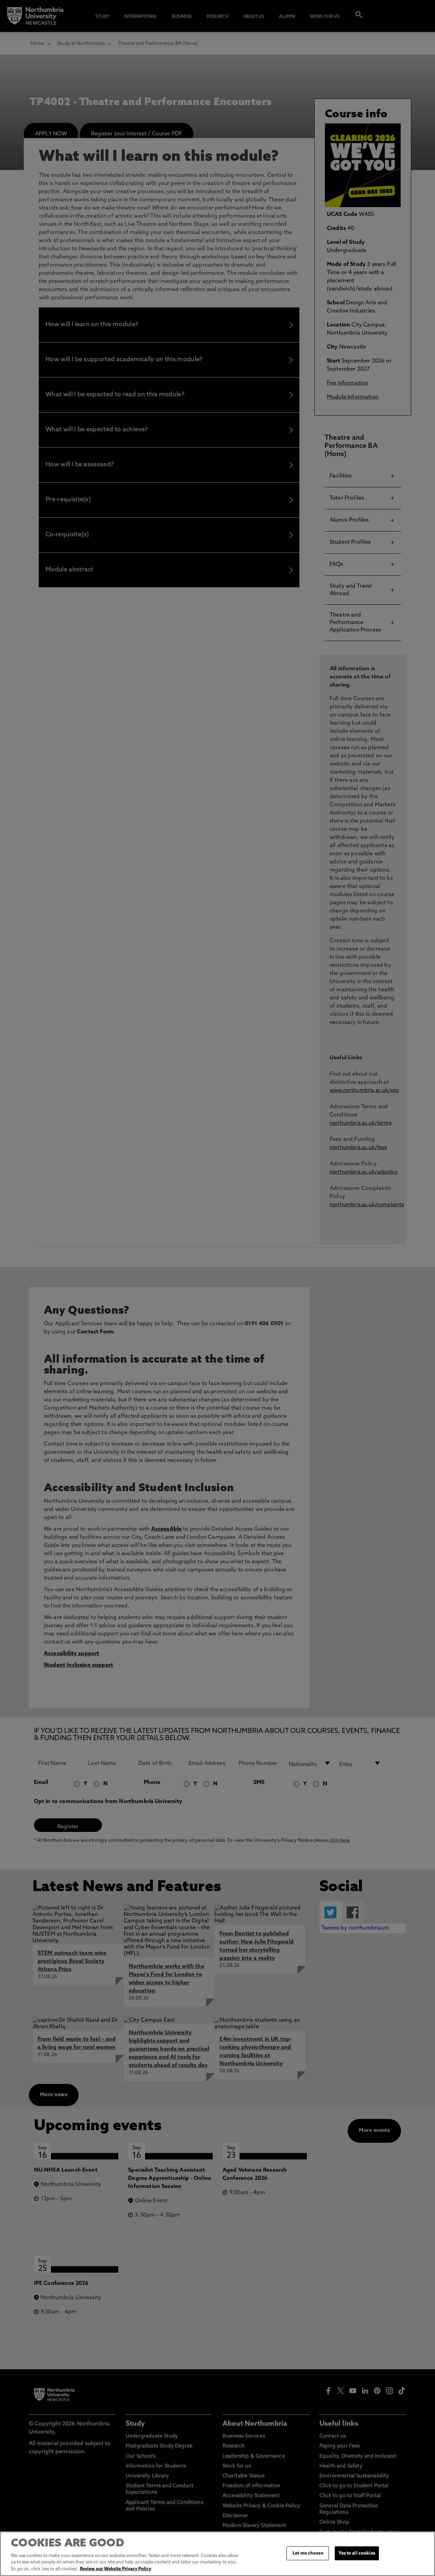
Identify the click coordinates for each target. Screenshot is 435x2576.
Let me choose (308, 2553)
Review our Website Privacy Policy (116, 2569)
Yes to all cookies (357, 2553)
